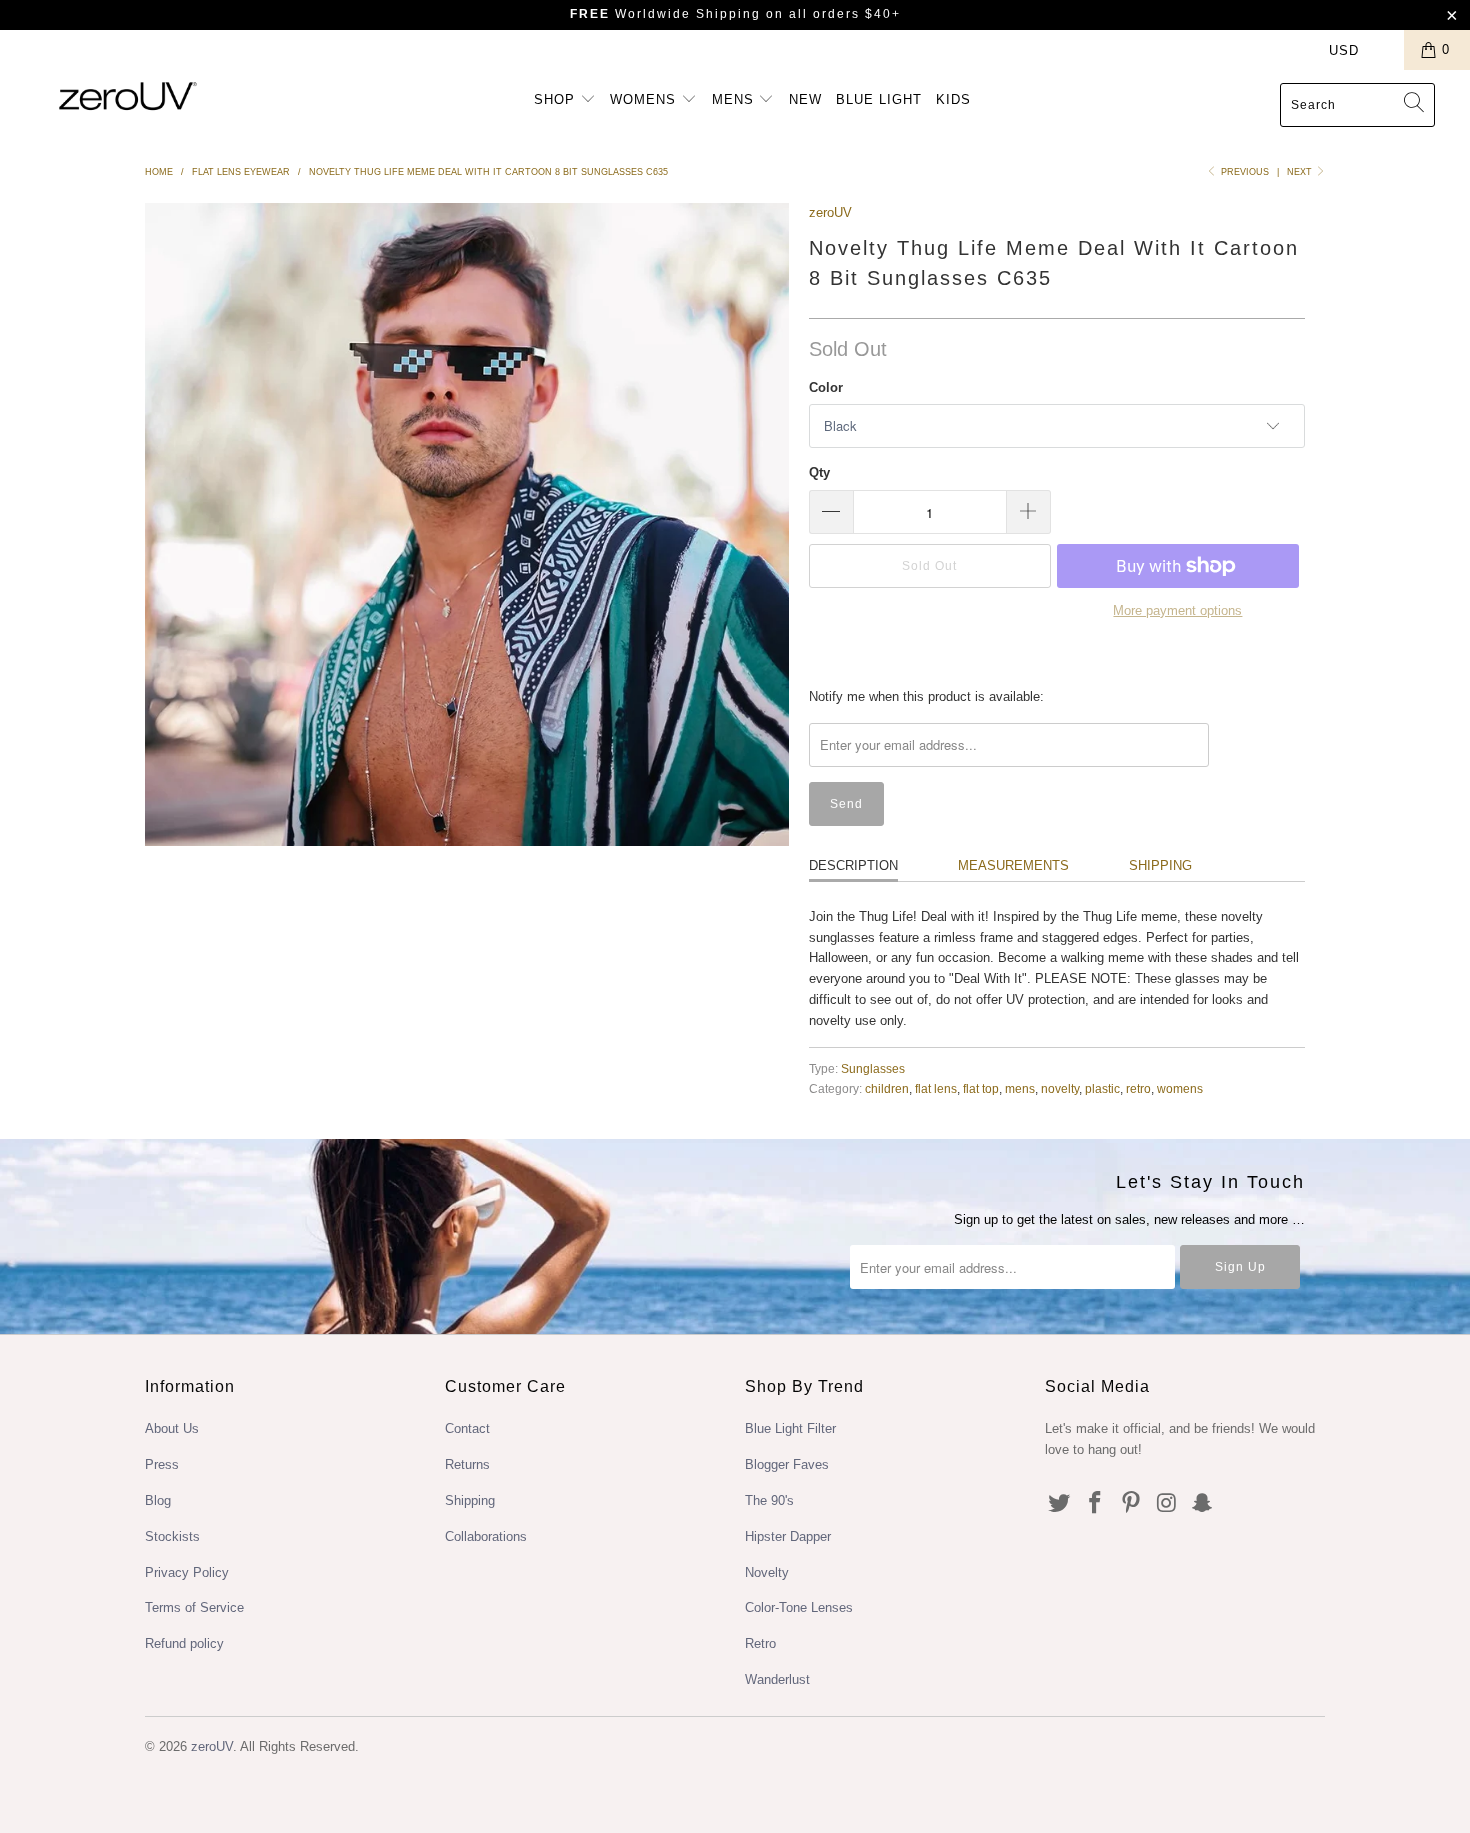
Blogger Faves (787, 1464)
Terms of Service (194, 1607)
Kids (953, 99)
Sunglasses (873, 1068)
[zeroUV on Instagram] (1167, 1504)
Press (162, 1464)
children (887, 1088)
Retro (760, 1643)
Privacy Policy (187, 1572)
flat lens (936, 1088)
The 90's (769, 1500)
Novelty (767, 1572)
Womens (645, 99)
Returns (467, 1464)
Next (1301, 172)
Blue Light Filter (790, 1428)
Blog (158, 1500)
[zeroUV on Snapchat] (1203, 1504)
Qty (819, 472)
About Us (172, 1428)
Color (826, 387)
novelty (1060, 1088)
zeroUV (830, 212)
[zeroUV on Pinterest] (1131, 1504)
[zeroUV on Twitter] (1060, 1504)
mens (1020, 1088)
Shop (557, 99)
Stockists (172, 1536)
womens (1180, 1088)
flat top (981, 1088)
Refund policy (184, 1643)
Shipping (1160, 865)
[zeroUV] (127, 95)
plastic (1102, 1088)
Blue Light (879, 99)
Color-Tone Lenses (799, 1607)
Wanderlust (777, 1679)
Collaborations (486, 1536)
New (805, 99)
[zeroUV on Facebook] (1096, 1504)
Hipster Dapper (788, 1536)
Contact (467, 1428)
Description (853, 865)
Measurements (1013, 865)
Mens (735, 99)
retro (1138, 1088)
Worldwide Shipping (665, 14)
